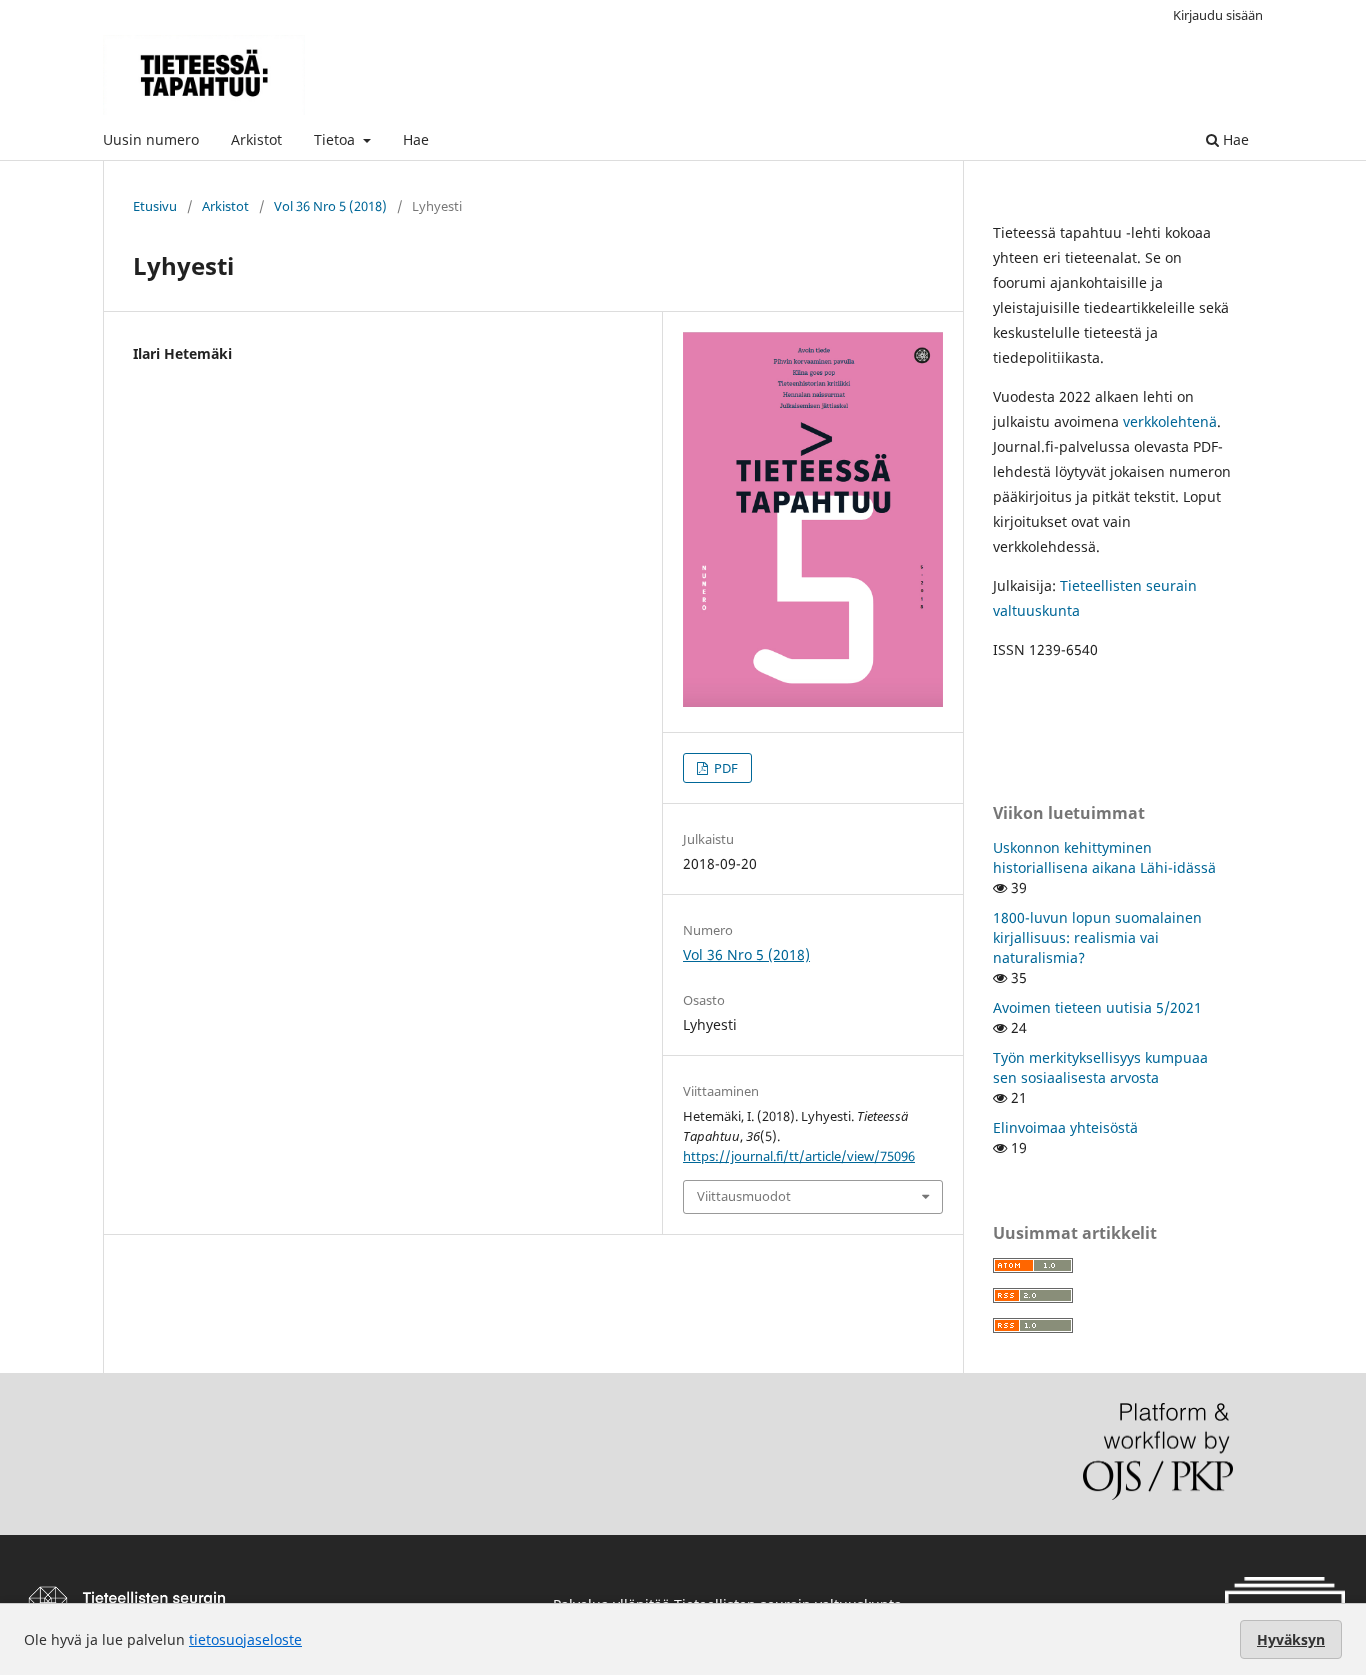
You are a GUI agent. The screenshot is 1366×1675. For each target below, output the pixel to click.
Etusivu (155, 206)
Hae (416, 139)
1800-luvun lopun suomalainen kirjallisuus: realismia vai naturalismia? (1097, 937)
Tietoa (336, 139)
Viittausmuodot (744, 1196)
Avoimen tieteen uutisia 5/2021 (1097, 1007)
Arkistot (256, 139)
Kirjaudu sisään (1218, 15)
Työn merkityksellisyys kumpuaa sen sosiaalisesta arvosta (1100, 1067)
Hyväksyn (1291, 1639)
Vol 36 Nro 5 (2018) (330, 206)
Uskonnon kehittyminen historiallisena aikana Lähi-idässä (1104, 857)
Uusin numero (151, 139)
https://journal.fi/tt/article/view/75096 (799, 1156)
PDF (724, 768)
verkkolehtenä (1170, 421)
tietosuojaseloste (245, 1639)
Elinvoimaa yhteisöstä (1065, 1127)
